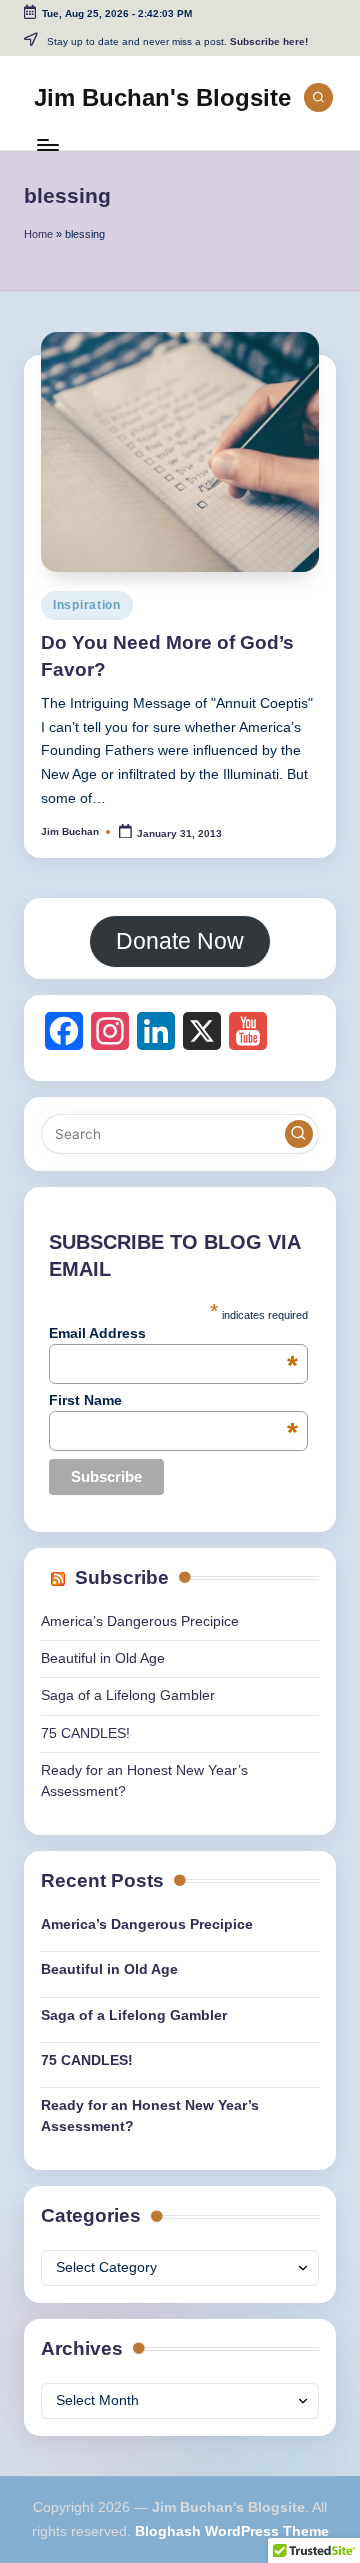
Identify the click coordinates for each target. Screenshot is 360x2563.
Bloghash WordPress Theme (232, 2531)
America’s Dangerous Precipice (140, 1621)
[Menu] (47, 144)
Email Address (173, 1333)
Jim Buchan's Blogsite (162, 97)
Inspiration (87, 605)
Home (38, 234)
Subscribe (122, 1577)
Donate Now (180, 941)
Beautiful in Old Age (103, 1658)
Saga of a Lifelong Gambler (128, 1695)
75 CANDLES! (85, 1733)
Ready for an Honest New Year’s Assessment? (150, 2115)
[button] (299, 1134)
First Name (173, 1400)
